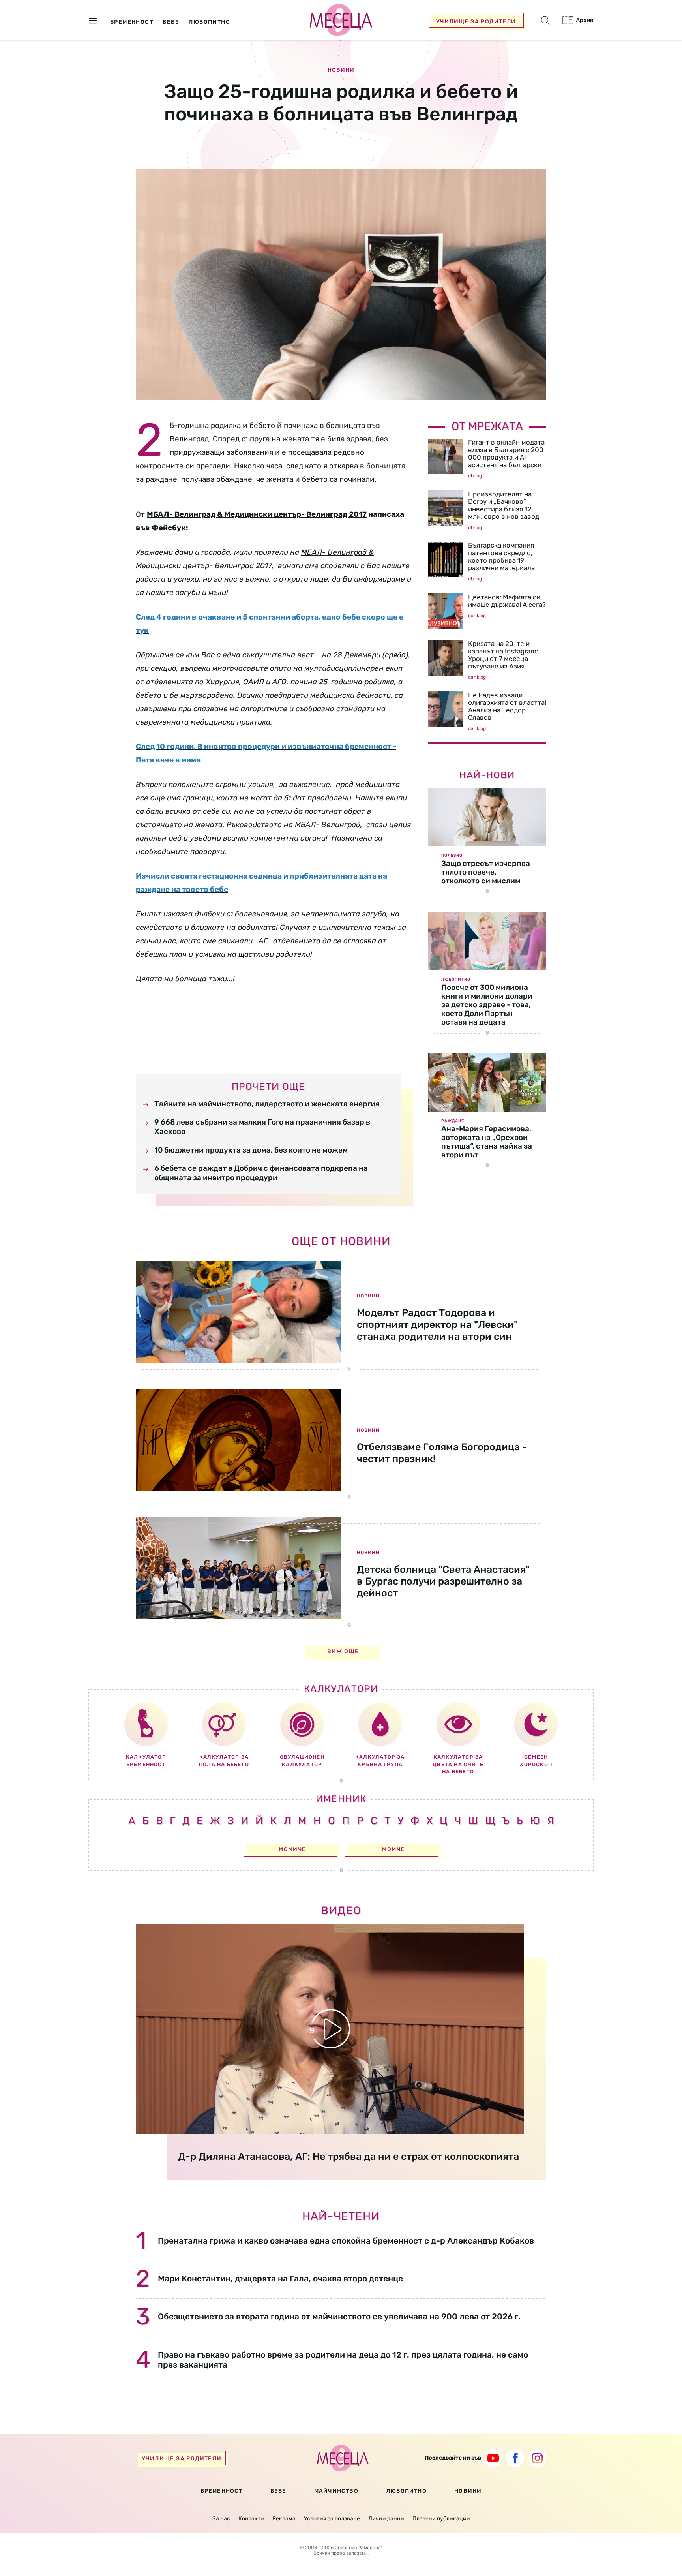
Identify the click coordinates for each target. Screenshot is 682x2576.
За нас (221, 2519)
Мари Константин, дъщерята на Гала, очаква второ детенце (280, 2278)
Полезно (452, 856)
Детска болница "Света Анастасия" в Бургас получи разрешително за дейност (443, 1581)
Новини (341, 70)
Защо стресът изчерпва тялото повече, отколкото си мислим (486, 872)
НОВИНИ (468, 2491)
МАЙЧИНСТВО (336, 2491)
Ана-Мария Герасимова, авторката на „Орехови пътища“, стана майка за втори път (487, 1142)
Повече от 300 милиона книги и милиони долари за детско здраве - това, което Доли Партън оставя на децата (487, 1005)
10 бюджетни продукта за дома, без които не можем (251, 1150)
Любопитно (456, 980)
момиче (292, 1849)
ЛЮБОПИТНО (406, 2491)
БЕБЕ (278, 2491)
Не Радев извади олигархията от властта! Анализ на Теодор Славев (507, 706)
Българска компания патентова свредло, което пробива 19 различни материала (501, 557)
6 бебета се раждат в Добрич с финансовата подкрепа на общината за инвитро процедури (261, 1173)
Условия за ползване (332, 2519)
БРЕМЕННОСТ (222, 2491)
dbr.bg (475, 476)
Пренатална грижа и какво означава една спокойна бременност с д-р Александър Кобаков (346, 2241)
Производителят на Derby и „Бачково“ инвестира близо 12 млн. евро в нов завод (504, 505)
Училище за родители (476, 22)
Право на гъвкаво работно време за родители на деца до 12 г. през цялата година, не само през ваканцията (343, 2360)
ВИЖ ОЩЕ (343, 1651)
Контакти (251, 2519)
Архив (584, 20)
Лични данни (386, 2519)
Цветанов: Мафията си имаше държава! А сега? (507, 601)
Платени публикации (441, 2519)
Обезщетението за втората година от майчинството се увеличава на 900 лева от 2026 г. (339, 2316)
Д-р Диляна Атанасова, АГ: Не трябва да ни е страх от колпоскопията (348, 2156)
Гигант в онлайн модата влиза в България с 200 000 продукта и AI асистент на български (506, 453)
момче (393, 1849)
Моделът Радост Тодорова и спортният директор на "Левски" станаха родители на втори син (437, 1325)
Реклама (284, 2519)
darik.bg (477, 616)
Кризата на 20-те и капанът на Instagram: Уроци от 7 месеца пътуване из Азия (503, 655)
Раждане (453, 1121)
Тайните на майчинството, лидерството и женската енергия (267, 1104)
